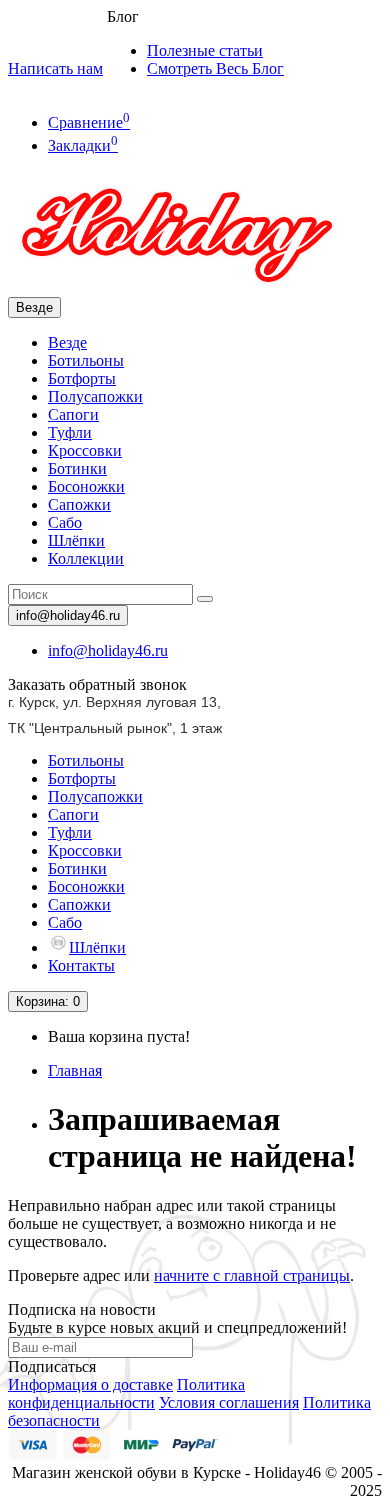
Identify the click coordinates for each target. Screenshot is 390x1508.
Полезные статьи (205, 50)
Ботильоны (86, 360)
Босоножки (86, 486)
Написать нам (55, 68)
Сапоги (73, 414)
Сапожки (79, 504)
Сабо (65, 522)
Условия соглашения (229, 1402)
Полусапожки (95, 396)
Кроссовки (85, 450)
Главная (75, 1070)
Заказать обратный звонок (97, 684)
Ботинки (77, 468)
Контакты (81, 965)
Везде (67, 342)
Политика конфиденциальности (126, 1393)
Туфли (70, 432)
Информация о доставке (90, 1384)
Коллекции (86, 558)
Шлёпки (76, 540)
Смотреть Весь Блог (215, 68)
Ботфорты (82, 378)
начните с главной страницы (252, 1275)
